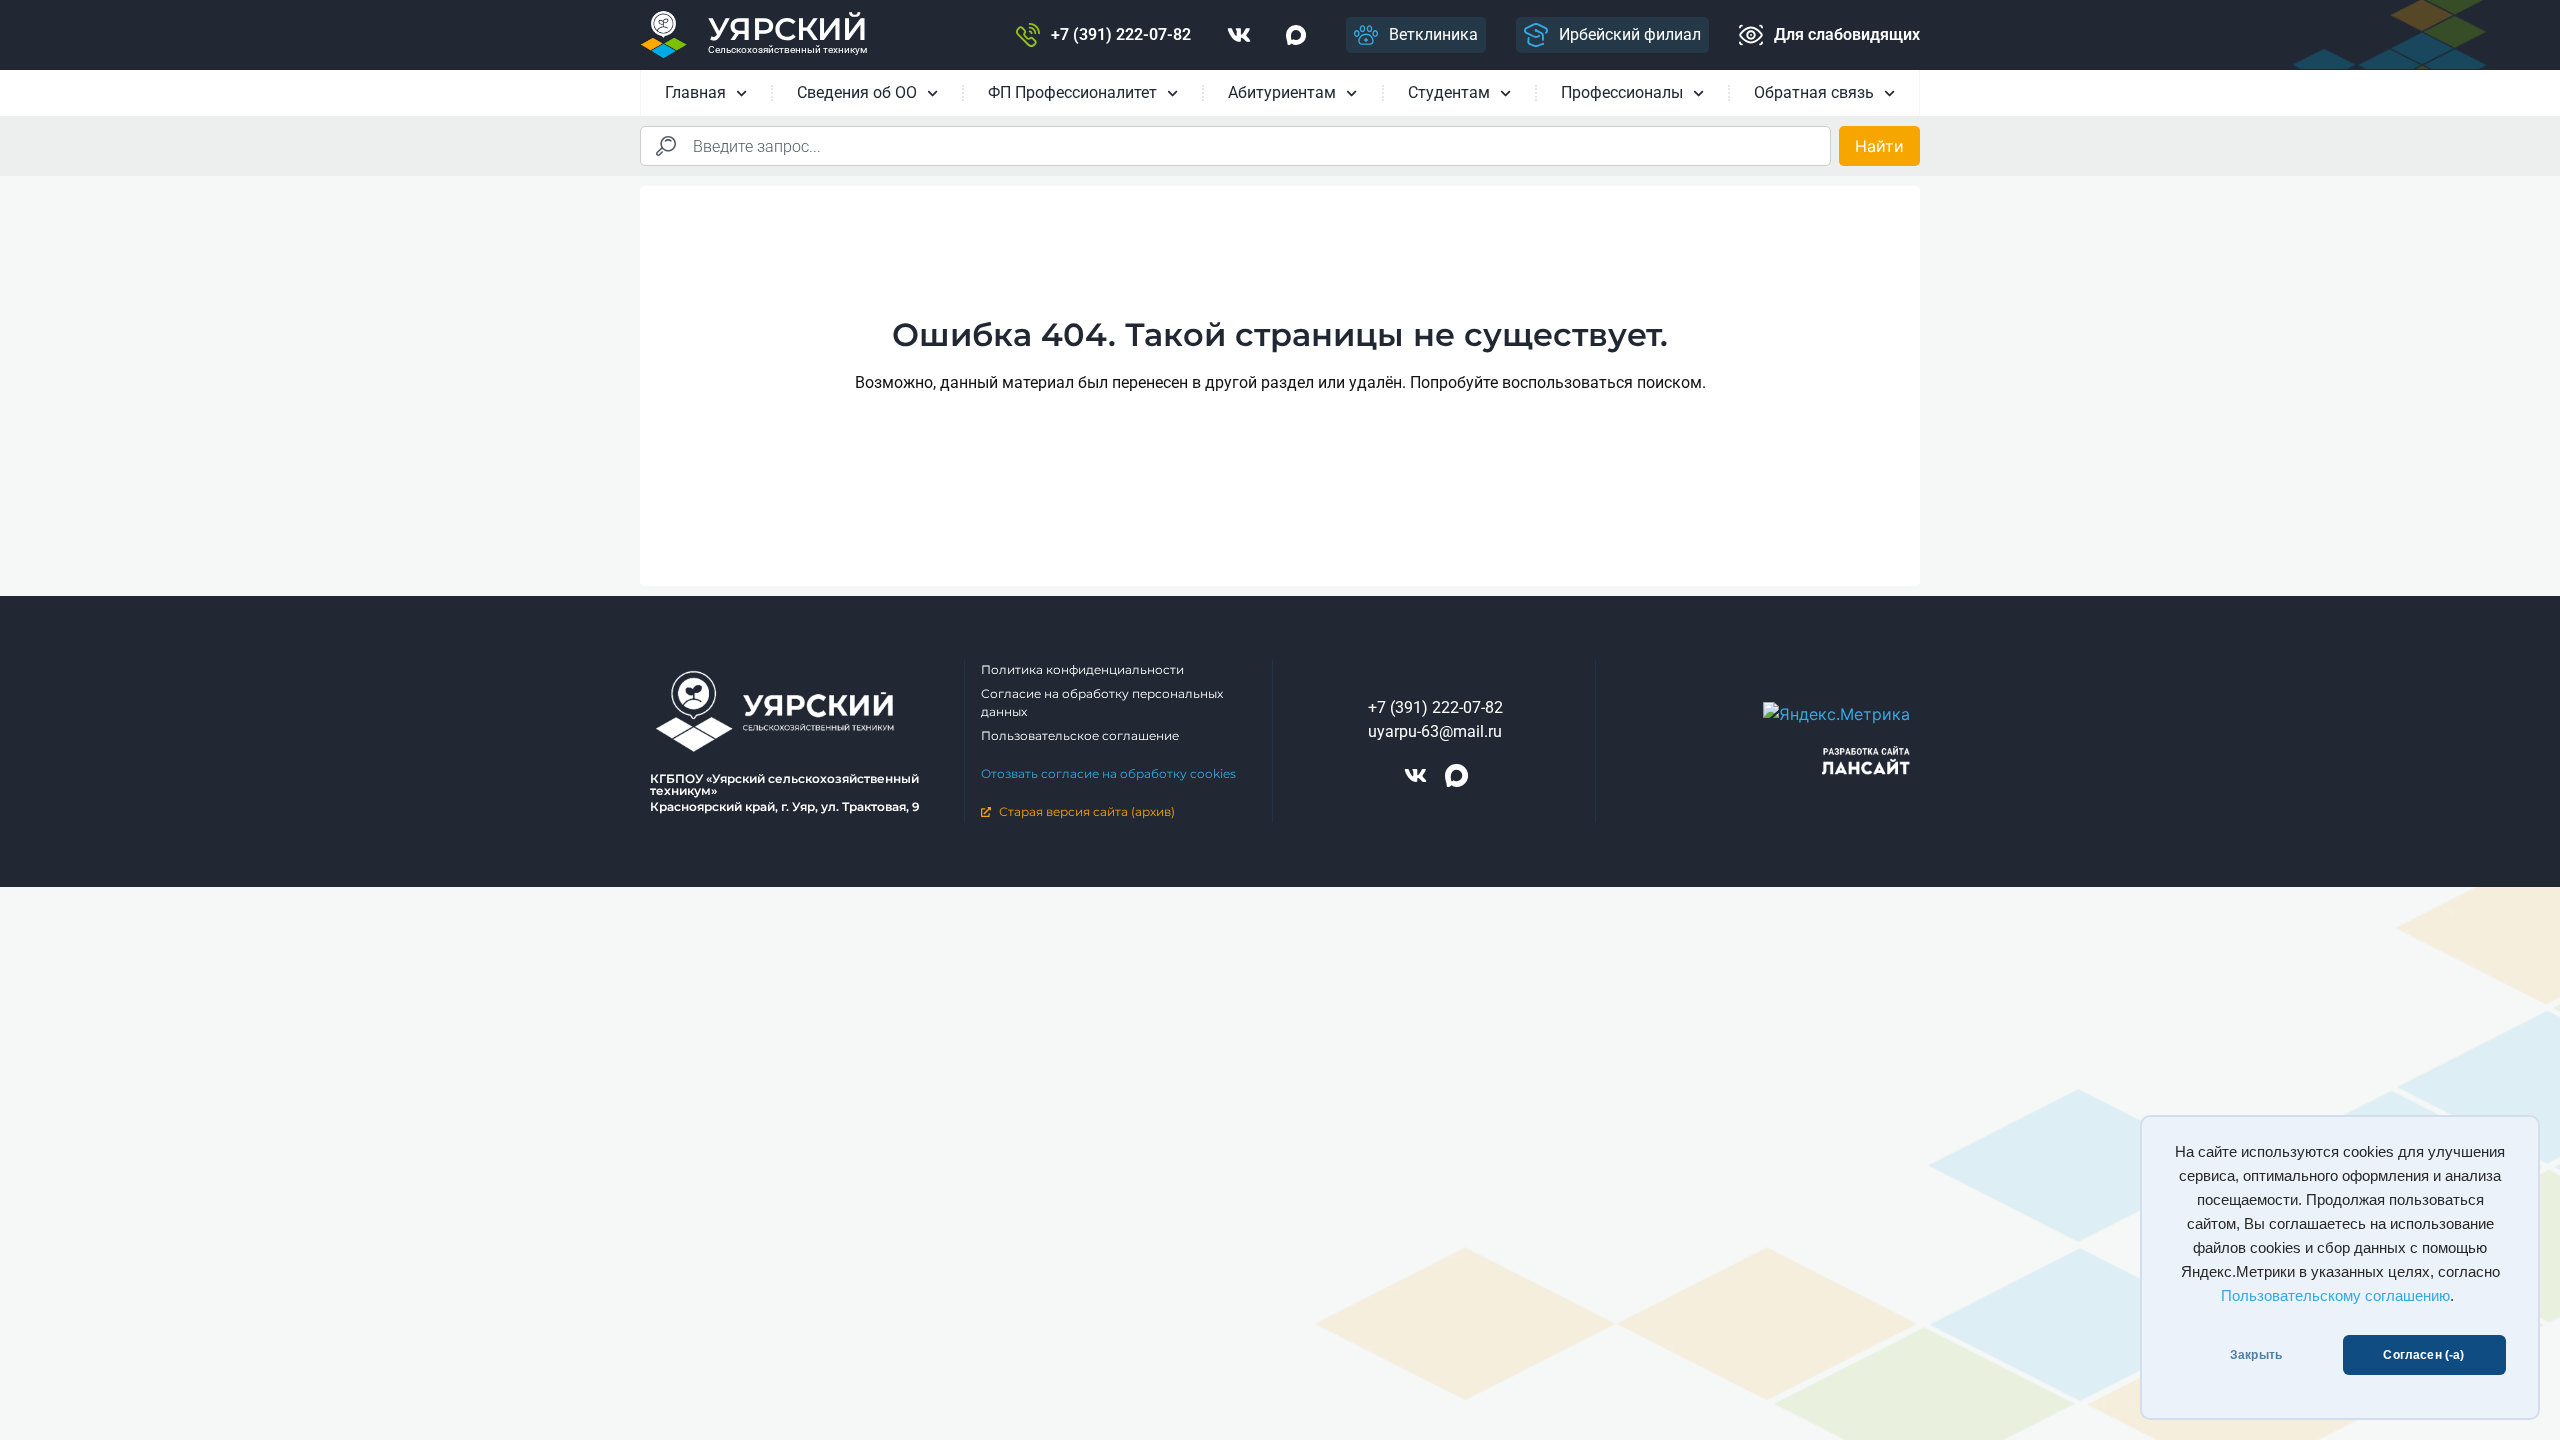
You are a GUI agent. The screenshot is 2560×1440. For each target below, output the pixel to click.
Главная (695, 92)
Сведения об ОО (857, 92)
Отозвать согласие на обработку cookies (1108, 773)
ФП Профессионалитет (1072, 92)
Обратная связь (1814, 92)
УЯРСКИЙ (787, 29)
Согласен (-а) (2423, 1355)
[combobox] (1235, 146)
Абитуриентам (1282, 92)
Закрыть (2256, 1355)
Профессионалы (1622, 92)
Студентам (1449, 92)
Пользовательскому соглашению (2335, 1296)
